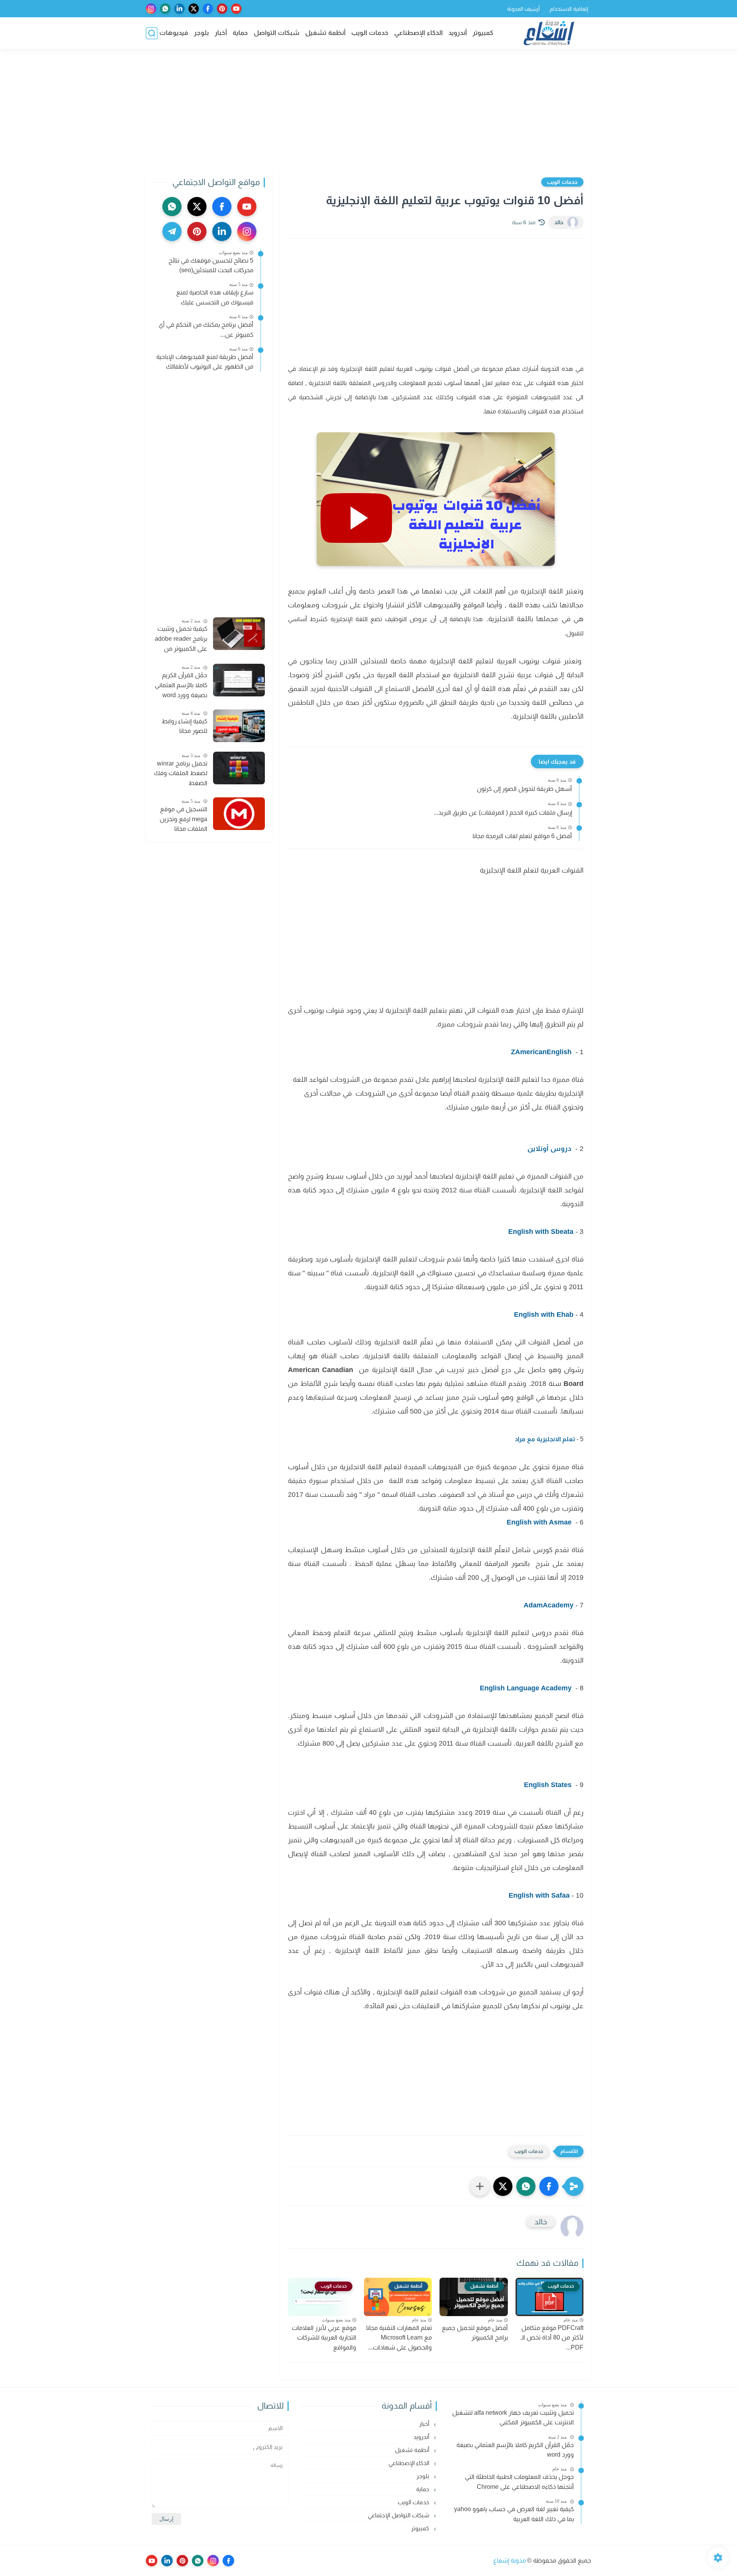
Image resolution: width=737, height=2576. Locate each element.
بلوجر (201, 33)
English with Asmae (539, 1522)
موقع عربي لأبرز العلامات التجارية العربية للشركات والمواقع (324, 2338)
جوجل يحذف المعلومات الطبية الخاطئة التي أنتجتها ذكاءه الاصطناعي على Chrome (519, 2482)
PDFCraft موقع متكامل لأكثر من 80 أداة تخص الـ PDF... (552, 2338)
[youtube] (236, 9)
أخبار (221, 33)
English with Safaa (539, 1895)
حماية (240, 33)
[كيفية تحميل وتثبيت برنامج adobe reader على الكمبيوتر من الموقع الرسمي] (239, 634)
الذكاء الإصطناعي (418, 33)
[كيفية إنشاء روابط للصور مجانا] (239, 726)
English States (549, 1785)
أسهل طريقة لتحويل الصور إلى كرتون (524, 789)
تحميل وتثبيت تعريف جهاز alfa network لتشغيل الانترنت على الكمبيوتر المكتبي (513, 2418)
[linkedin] (179, 9)
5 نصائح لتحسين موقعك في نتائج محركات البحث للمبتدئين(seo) (211, 265)
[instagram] (151, 9)
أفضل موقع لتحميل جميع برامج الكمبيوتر (475, 2333)
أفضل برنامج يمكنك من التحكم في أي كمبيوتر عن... (206, 330)
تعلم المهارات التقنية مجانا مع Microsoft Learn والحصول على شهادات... (399, 2338)
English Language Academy (526, 1688)
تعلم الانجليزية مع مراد (545, 1439)
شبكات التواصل (277, 33)
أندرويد (458, 33)
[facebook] (208, 9)
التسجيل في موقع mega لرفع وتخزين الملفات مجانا (183, 819)
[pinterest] (222, 9)
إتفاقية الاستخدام (569, 9)
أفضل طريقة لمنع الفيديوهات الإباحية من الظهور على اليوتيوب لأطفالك (205, 362)
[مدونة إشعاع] (549, 33)
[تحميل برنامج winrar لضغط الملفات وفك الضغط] (239, 768)
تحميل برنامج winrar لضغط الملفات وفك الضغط (181, 773)
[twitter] (194, 9)
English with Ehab (544, 1314)
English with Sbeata (541, 1232)
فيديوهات (174, 33)
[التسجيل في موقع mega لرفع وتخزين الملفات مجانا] (239, 814)
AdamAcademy (549, 1605)
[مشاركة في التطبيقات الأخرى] (480, 2186)
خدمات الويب (370, 33)
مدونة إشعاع (510, 2560)
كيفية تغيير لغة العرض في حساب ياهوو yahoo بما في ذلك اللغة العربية (514, 2514)
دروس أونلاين (549, 1149)
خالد (559, 222)
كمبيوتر (483, 33)
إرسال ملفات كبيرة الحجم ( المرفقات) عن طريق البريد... (503, 813)
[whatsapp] (165, 9)
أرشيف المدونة (523, 9)
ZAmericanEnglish (542, 1052)
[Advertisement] (368, 110)
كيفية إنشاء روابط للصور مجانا (184, 726)
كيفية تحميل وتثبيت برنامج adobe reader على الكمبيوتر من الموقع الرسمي (181, 640)
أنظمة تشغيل (325, 33)
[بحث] (152, 33)
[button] (549, 2186)
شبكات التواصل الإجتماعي (399, 2515)
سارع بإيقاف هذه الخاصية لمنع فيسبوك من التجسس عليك (215, 297)
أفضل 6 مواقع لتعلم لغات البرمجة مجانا (522, 836)
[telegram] (172, 231)
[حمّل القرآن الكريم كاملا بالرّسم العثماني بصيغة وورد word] (239, 680)
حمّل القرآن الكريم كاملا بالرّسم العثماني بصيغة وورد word (181, 685)
